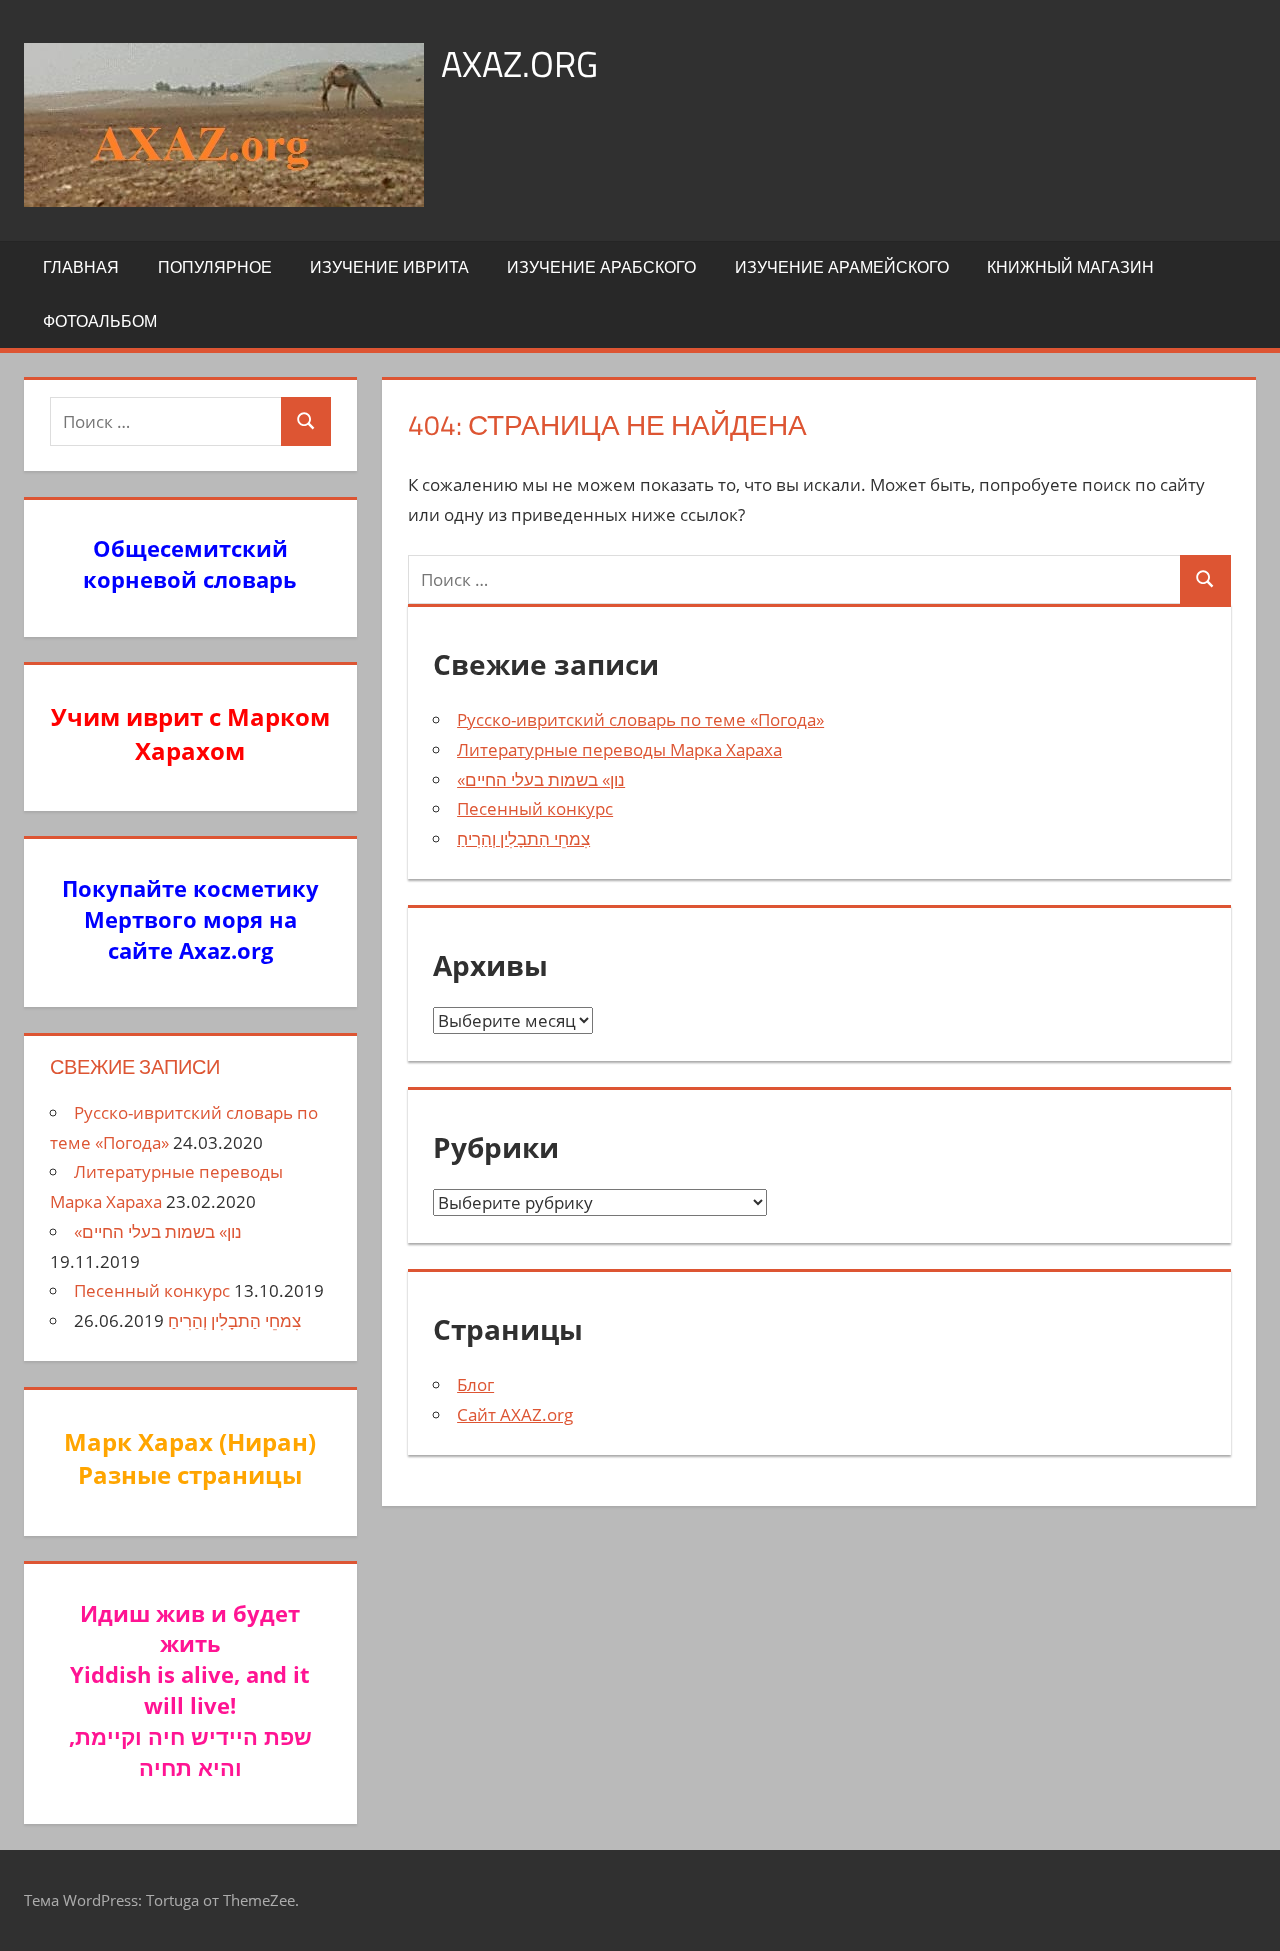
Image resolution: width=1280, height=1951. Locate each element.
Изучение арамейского (842, 267)
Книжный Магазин (1070, 267)
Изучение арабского (601, 267)
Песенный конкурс (535, 808)
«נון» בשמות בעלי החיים (541, 779)
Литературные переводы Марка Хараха (619, 749)
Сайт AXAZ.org (515, 1414)
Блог (475, 1384)
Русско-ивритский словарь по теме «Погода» (640, 719)
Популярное (215, 267)
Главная (81, 267)
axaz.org (519, 63)
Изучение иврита (389, 267)
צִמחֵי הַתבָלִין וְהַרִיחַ (523, 838)
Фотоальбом (100, 321)
